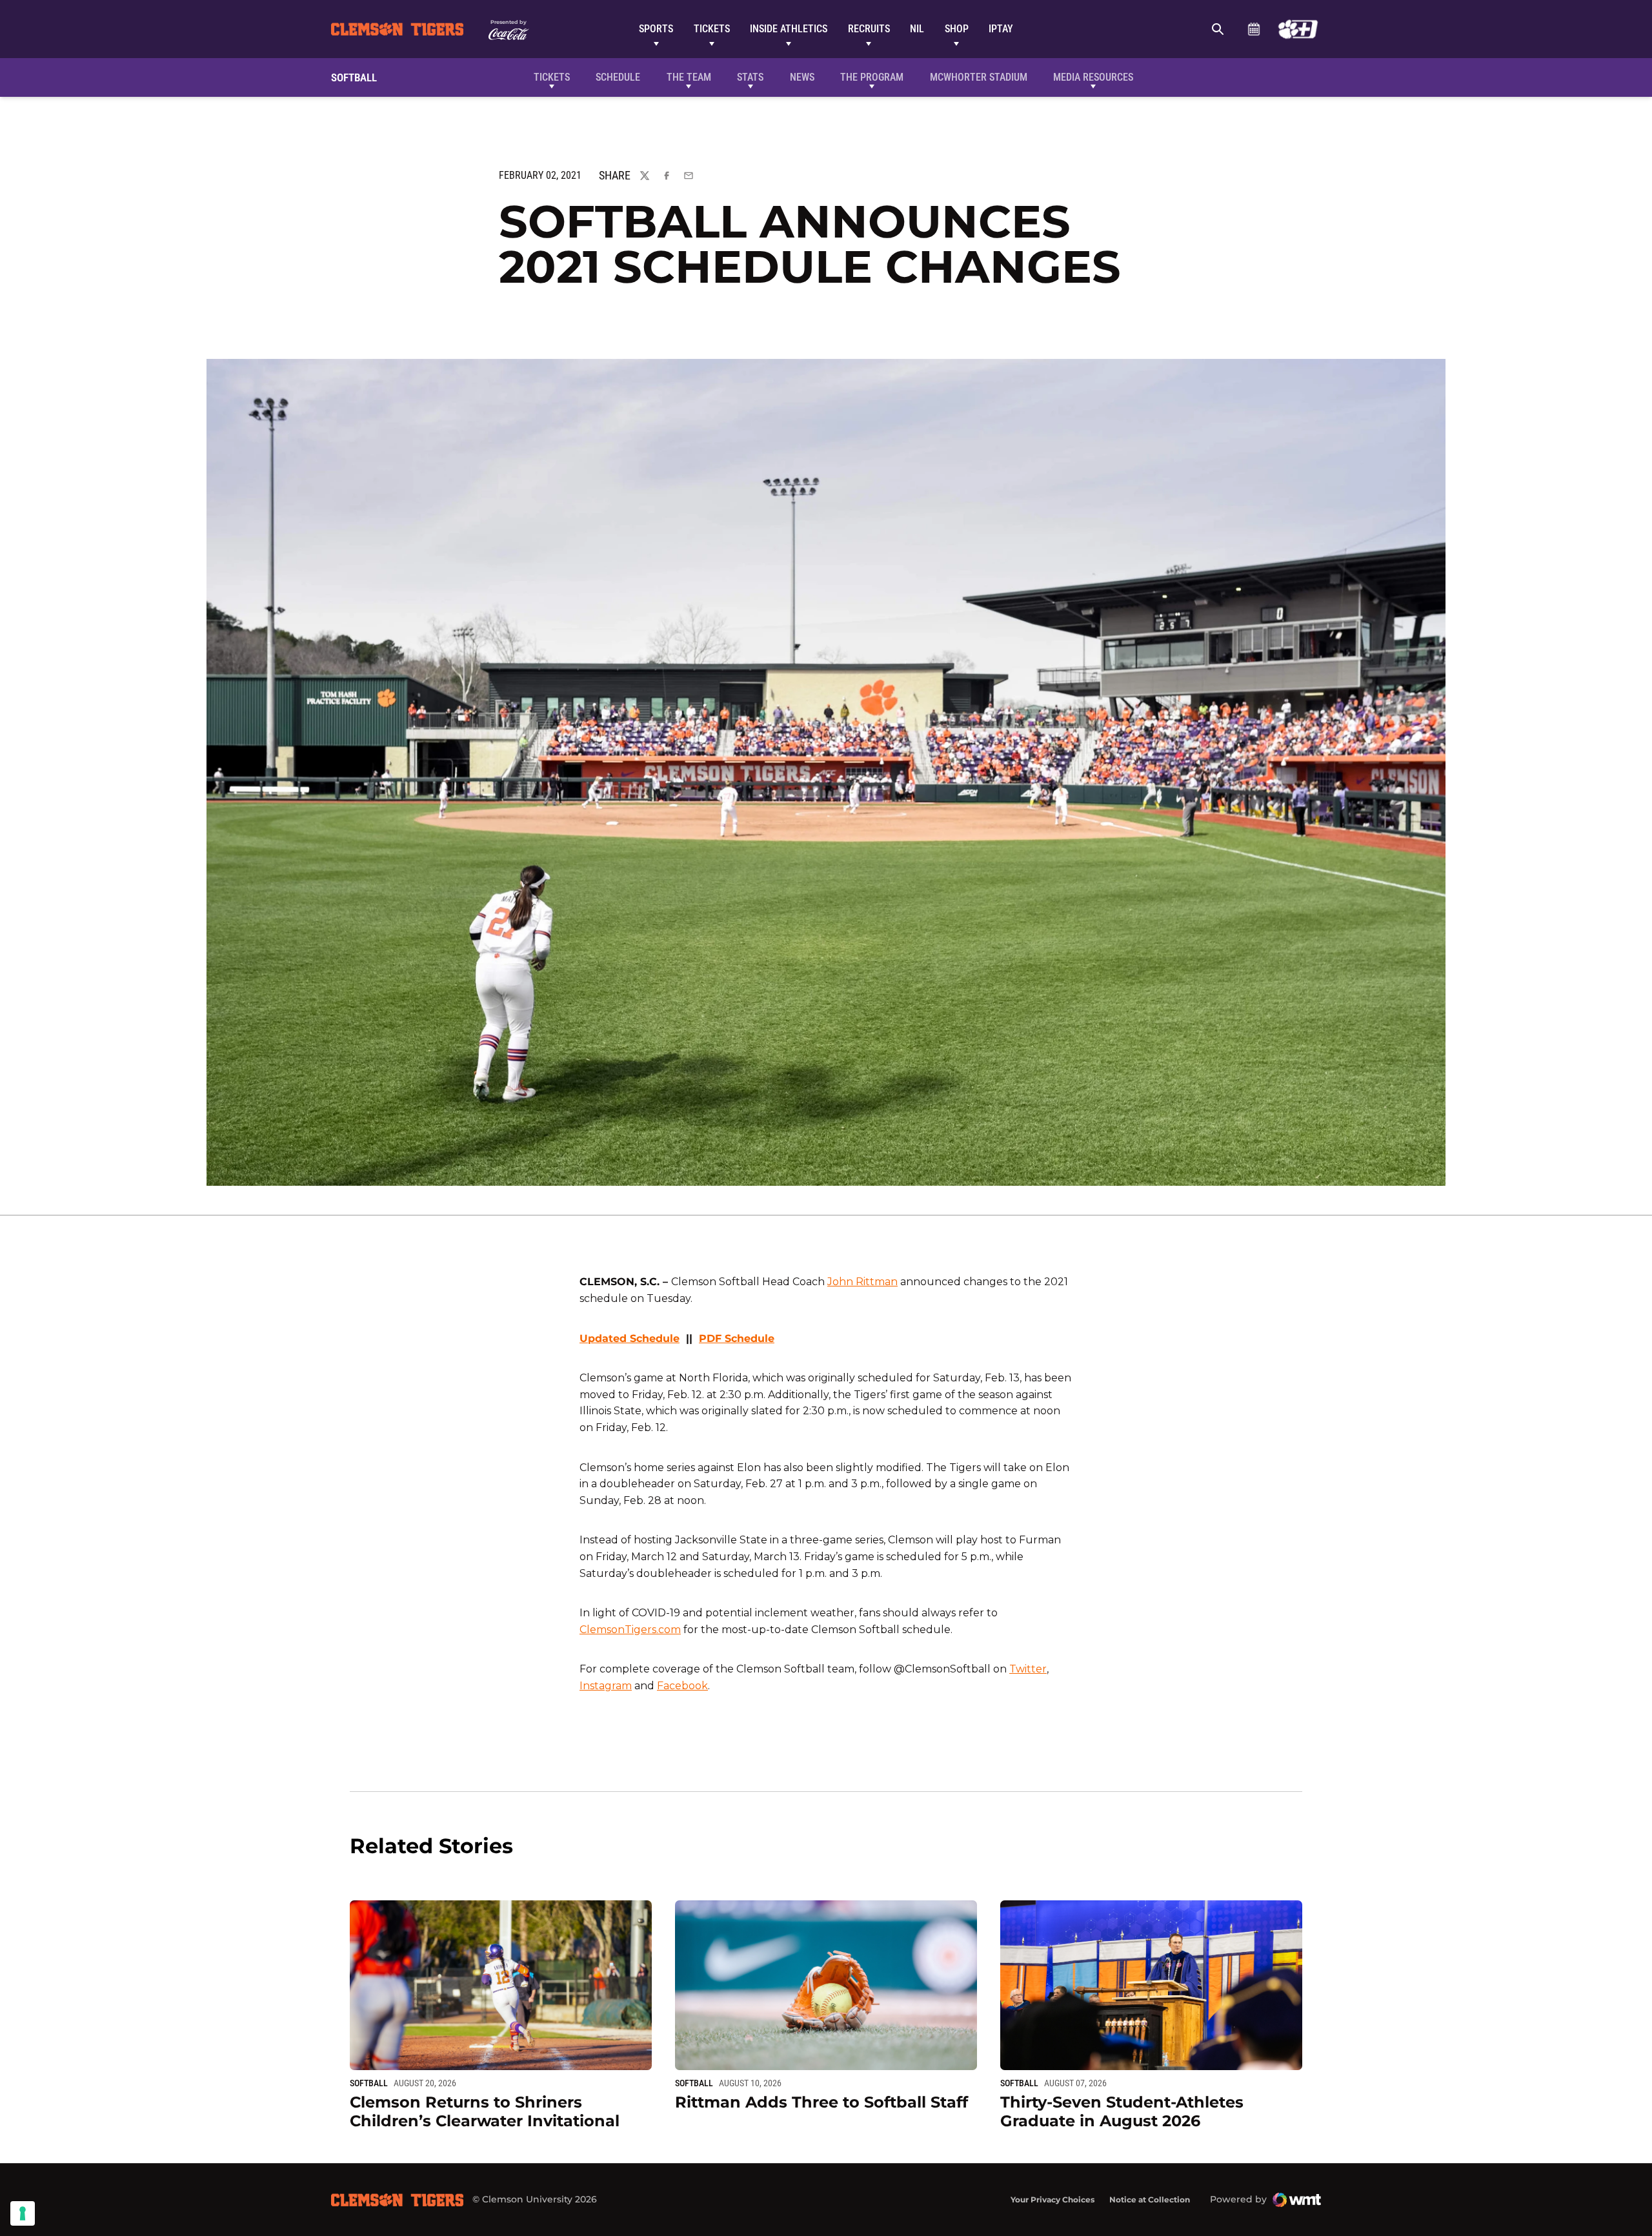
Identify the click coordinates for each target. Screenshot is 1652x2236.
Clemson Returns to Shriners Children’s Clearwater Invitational (485, 2111)
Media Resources (1093, 77)
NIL (917, 29)
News (802, 77)
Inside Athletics (789, 29)
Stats (750, 77)
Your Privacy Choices (1053, 2200)
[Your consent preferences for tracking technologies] (23, 2213)
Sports (656, 29)
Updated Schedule (630, 1338)
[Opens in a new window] (1298, 29)
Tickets (712, 29)
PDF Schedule (737, 1338)
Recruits (869, 29)
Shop (957, 29)
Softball (369, 2083)
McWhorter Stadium (979, 77)
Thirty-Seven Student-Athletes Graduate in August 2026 (1122, 2111)
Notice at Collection (1150, 2200)
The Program (872, 77)
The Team (689, 77)
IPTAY (1001, 29)
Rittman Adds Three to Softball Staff (821, 2102)
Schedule (1254, 29)
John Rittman (862, 1282)
